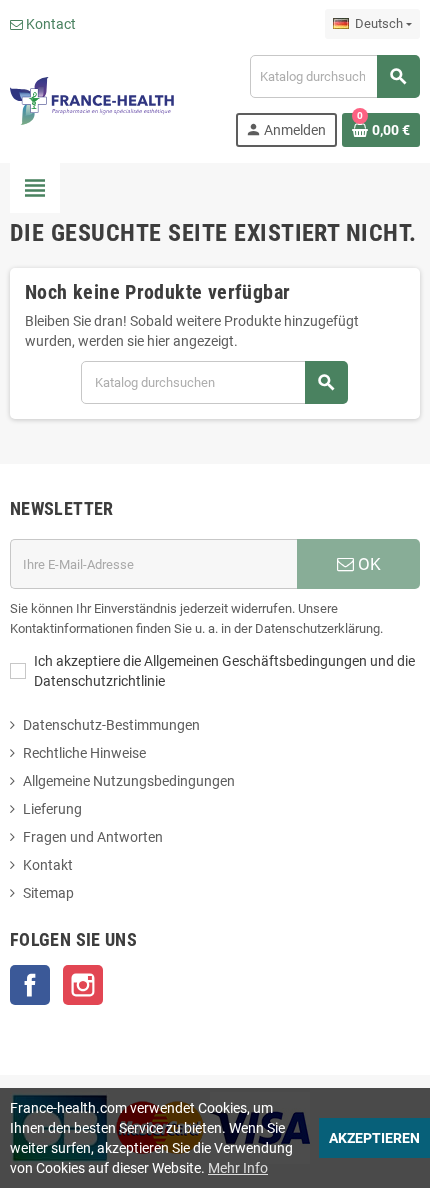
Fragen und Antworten (93, 837)
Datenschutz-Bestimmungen (111, 725)
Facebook (30, 985)
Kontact (49, 24)
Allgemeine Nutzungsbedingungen (129, 781)
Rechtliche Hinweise (84, 753)
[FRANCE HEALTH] (92, 100)
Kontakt (48, 865)
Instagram (83, 985)
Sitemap (48, 893)
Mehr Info (238, 1168)
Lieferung (52, 809)
